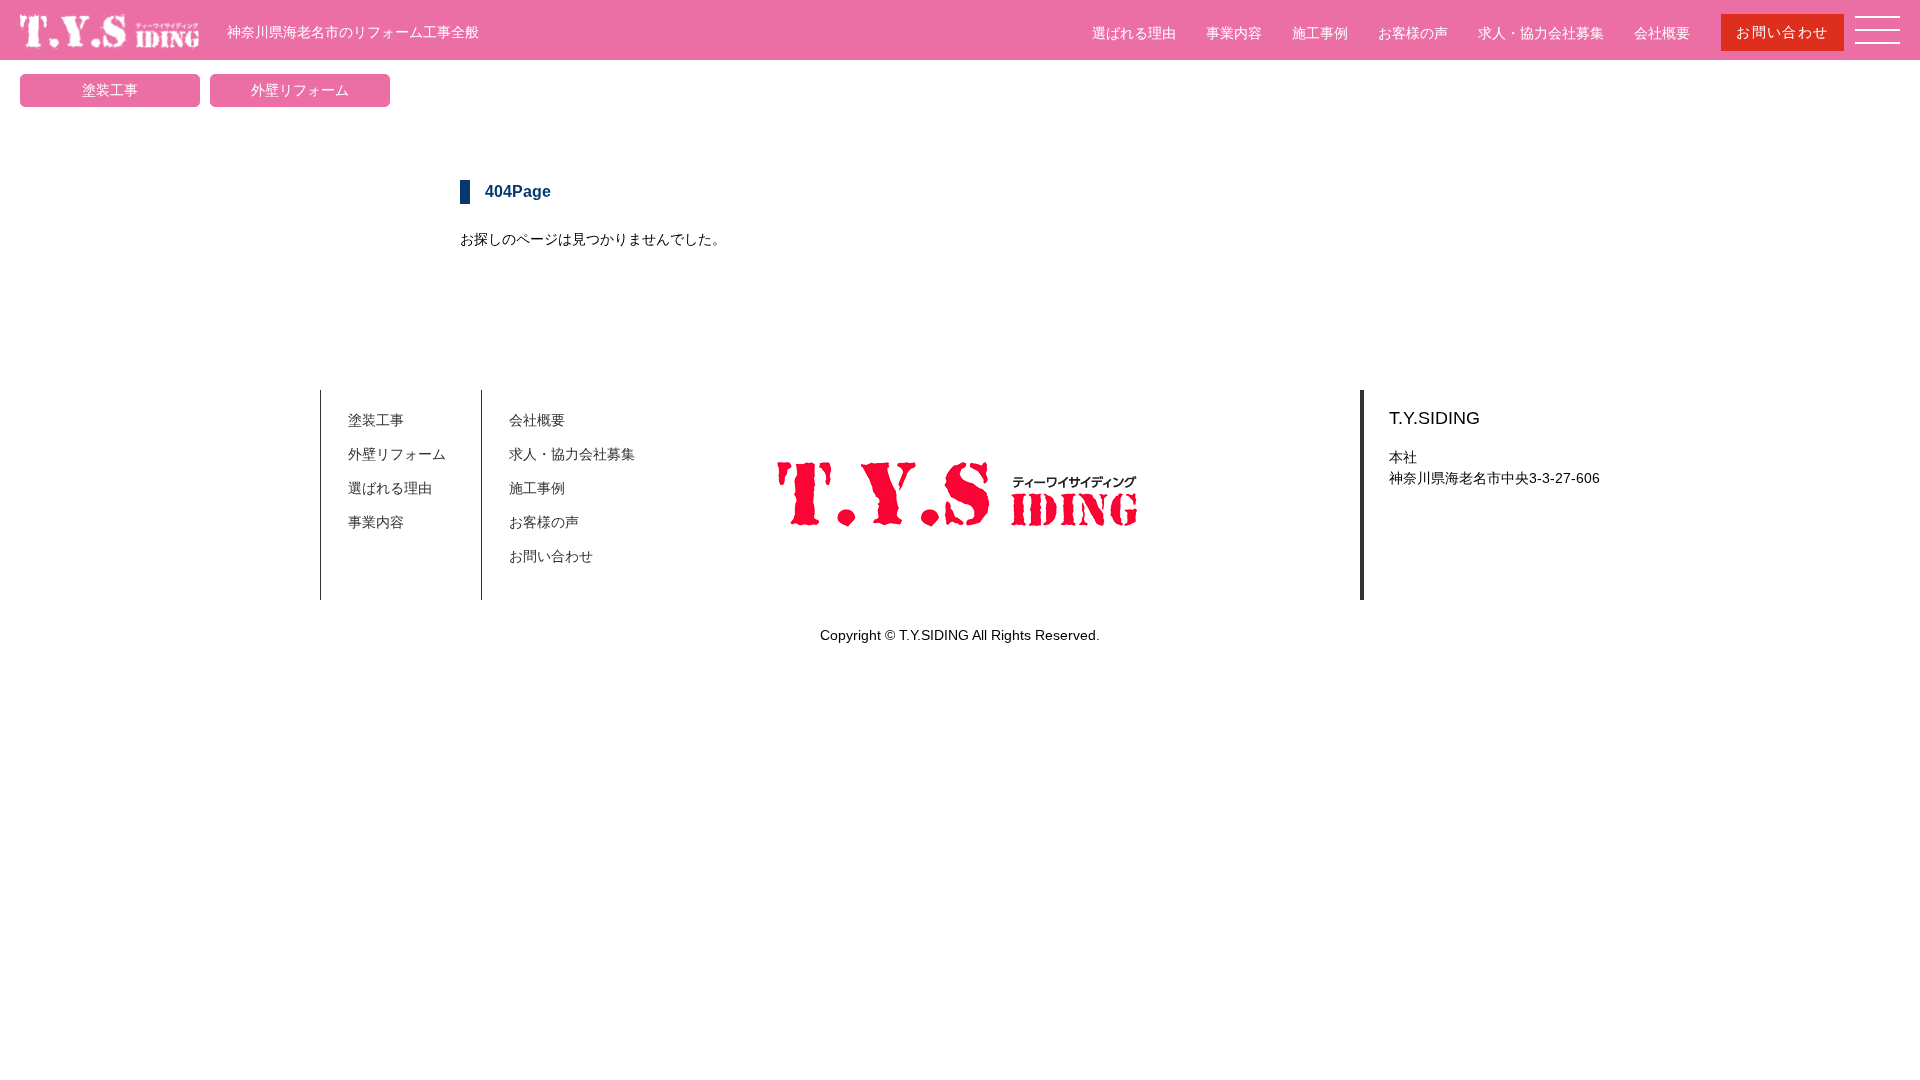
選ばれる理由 (1134, 33)
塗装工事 (110, 90)
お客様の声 (1413, 33)
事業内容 (1234, 33)
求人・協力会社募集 (1541, 33)
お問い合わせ (1782, 32)
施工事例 (1320, 33)
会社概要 (1662, 33)
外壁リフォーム (300, 90)
